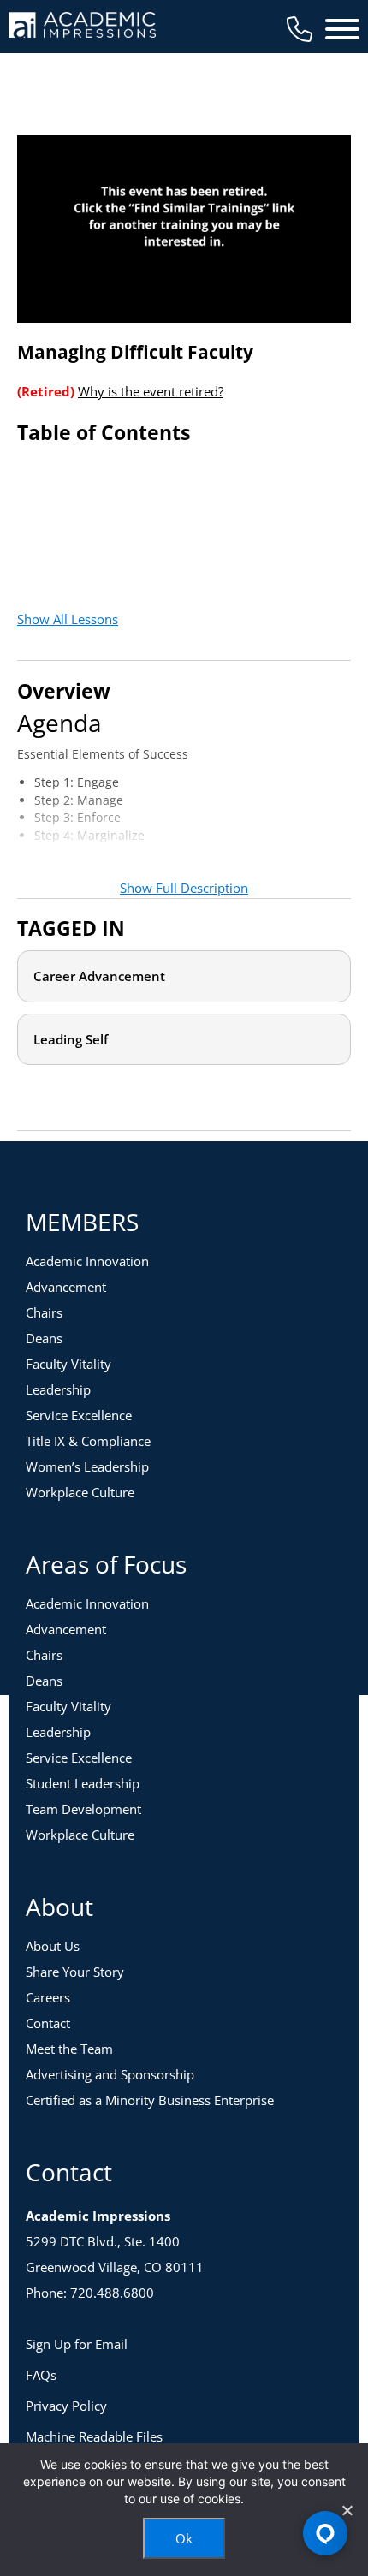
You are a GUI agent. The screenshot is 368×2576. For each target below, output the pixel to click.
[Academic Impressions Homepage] (82, 28)
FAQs (41, 2375)
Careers (48, 1997)
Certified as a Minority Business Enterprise (150, 2100)
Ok (184, 2538)
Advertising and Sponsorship (110, 2074)
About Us (53, 1946)
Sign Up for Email (77, 2344)
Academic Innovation (87, 1261)
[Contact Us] (300, 29)
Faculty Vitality (68, 1364)
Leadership (58, 1389)
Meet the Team (69, 2049)
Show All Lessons (68, 619)
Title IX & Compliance (88, 1441)
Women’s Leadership (87, 1466)
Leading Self (71, 1039)
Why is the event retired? (151, 391)
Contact (48, 2023)
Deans (44, 1338)
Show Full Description (184, 888)
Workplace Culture (80, 1492)
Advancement (66, 1287)
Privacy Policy (66, 2406)
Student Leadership (83, 1783)
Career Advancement (99, 976)
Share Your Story (75, 1972)
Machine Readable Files (94, 2436)
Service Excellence (79, 1415)
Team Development (83, 1809)
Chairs (44, 1312)
